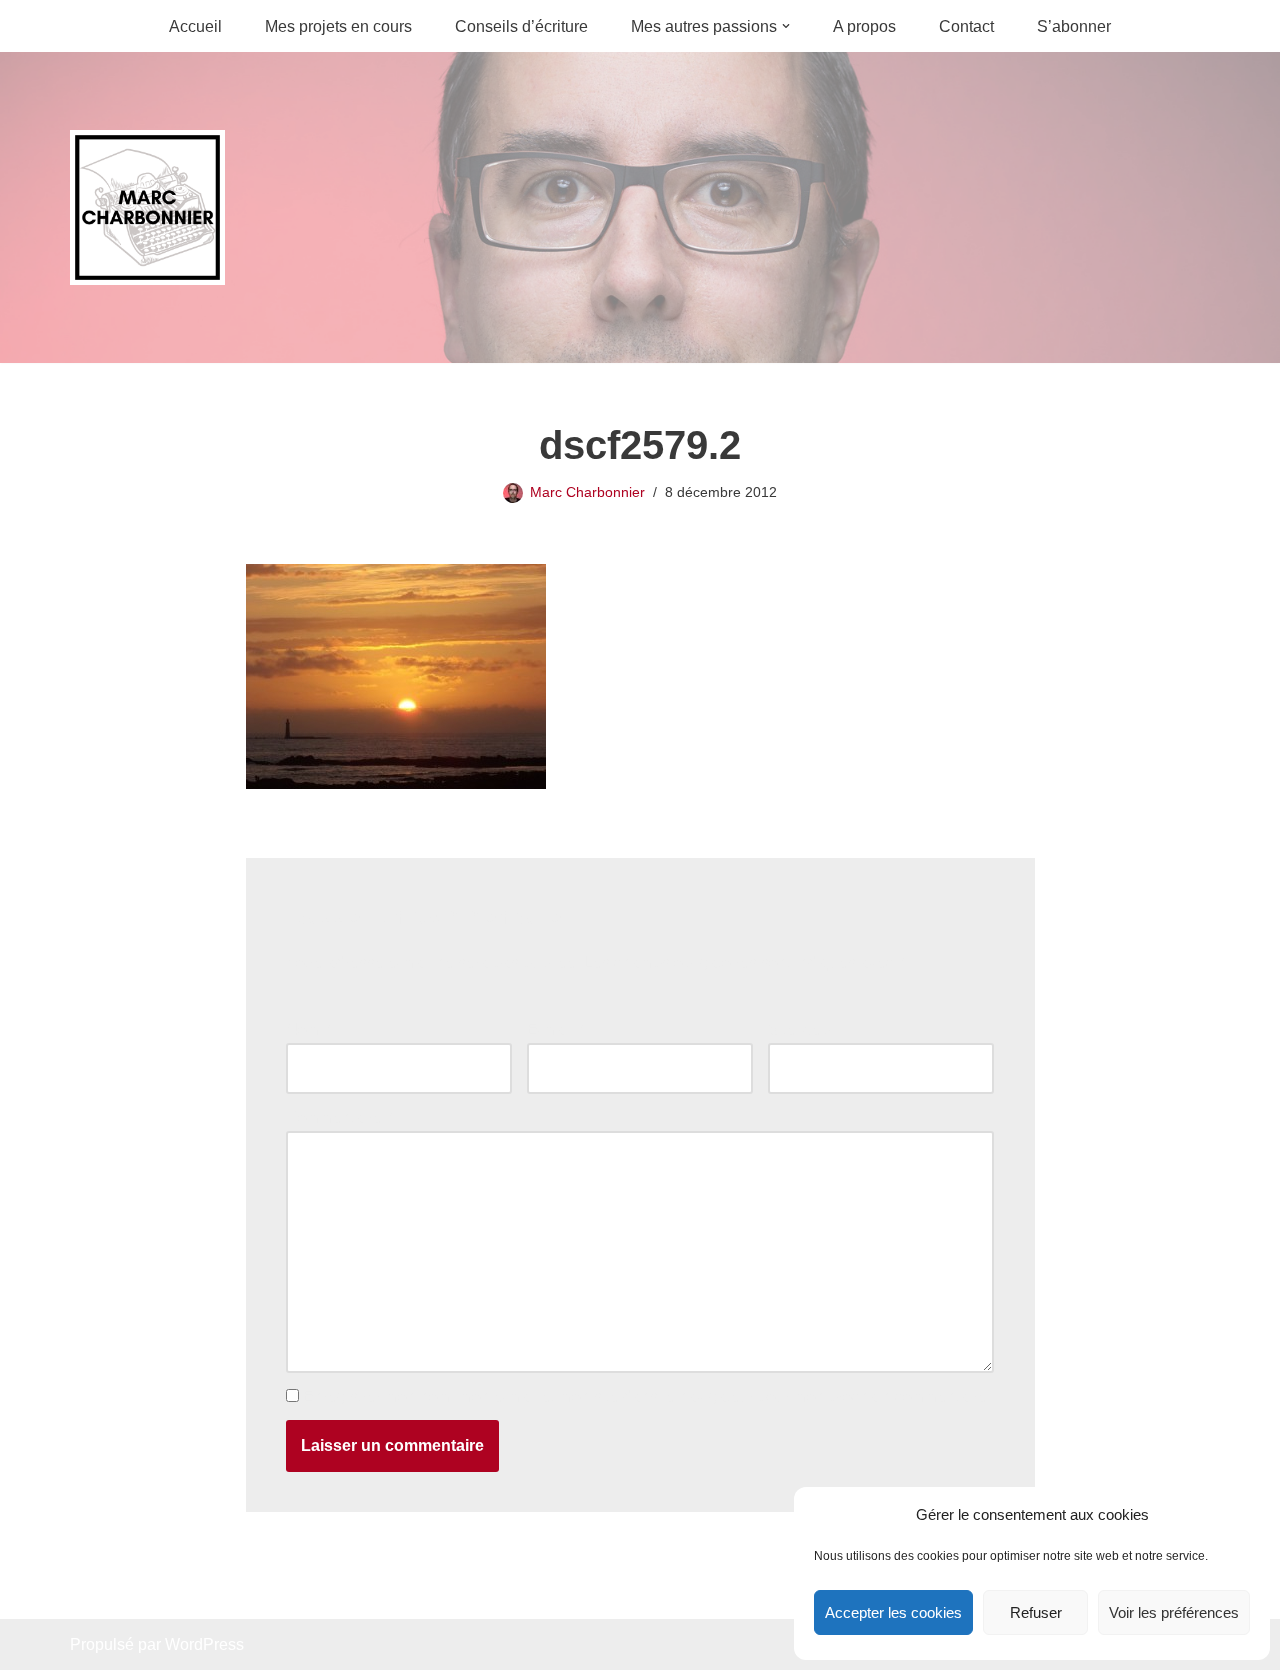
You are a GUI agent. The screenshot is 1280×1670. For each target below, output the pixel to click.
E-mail (555, 1029)
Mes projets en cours (338, 26)
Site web (799, 1029)
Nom (308, 1029)
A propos (864, 26)
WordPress (204, 1644)
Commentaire (339, 1117)
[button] (786, 26)
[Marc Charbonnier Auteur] (147, 207)
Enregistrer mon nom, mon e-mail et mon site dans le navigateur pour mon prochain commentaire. (647, 1396)
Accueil (195, 26)
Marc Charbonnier (587, 492)
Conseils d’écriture (521, 26)
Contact (966, 26)
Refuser (1036, 1612)
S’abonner (1074, 26)
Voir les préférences (1174, 1612)
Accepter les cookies (893, 1612)
